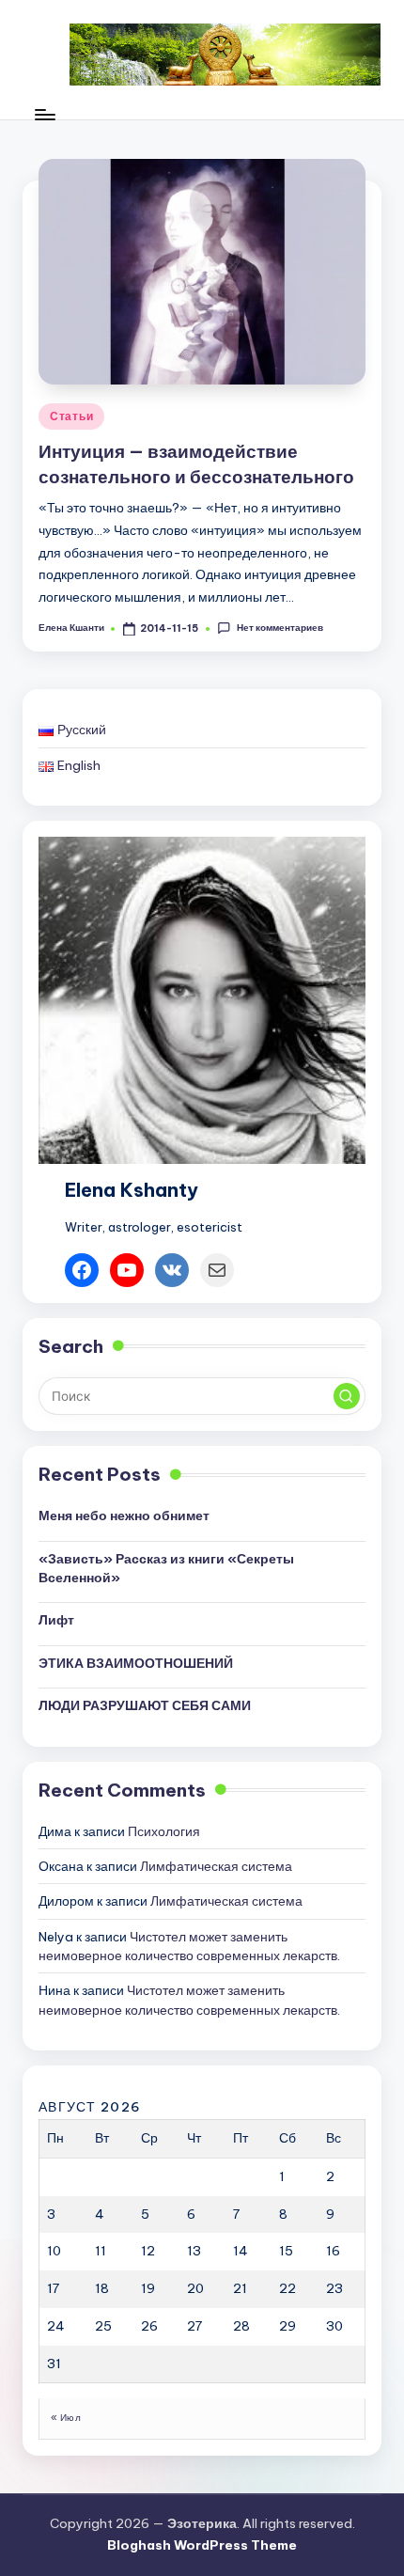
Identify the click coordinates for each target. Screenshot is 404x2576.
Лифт (56, 1620)
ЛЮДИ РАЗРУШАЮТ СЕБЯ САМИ (145, 1705)
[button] (347, 1396)
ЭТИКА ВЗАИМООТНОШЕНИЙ (136, 1663)
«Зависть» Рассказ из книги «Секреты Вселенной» (166, 1568)
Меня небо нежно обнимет (124, 1516)
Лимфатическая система (216, 1866)
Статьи (71, 416)
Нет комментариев (280, 628)
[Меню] (44, 114)
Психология (164, 1831)
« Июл (66, 2418)
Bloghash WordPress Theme (202, 2545)
